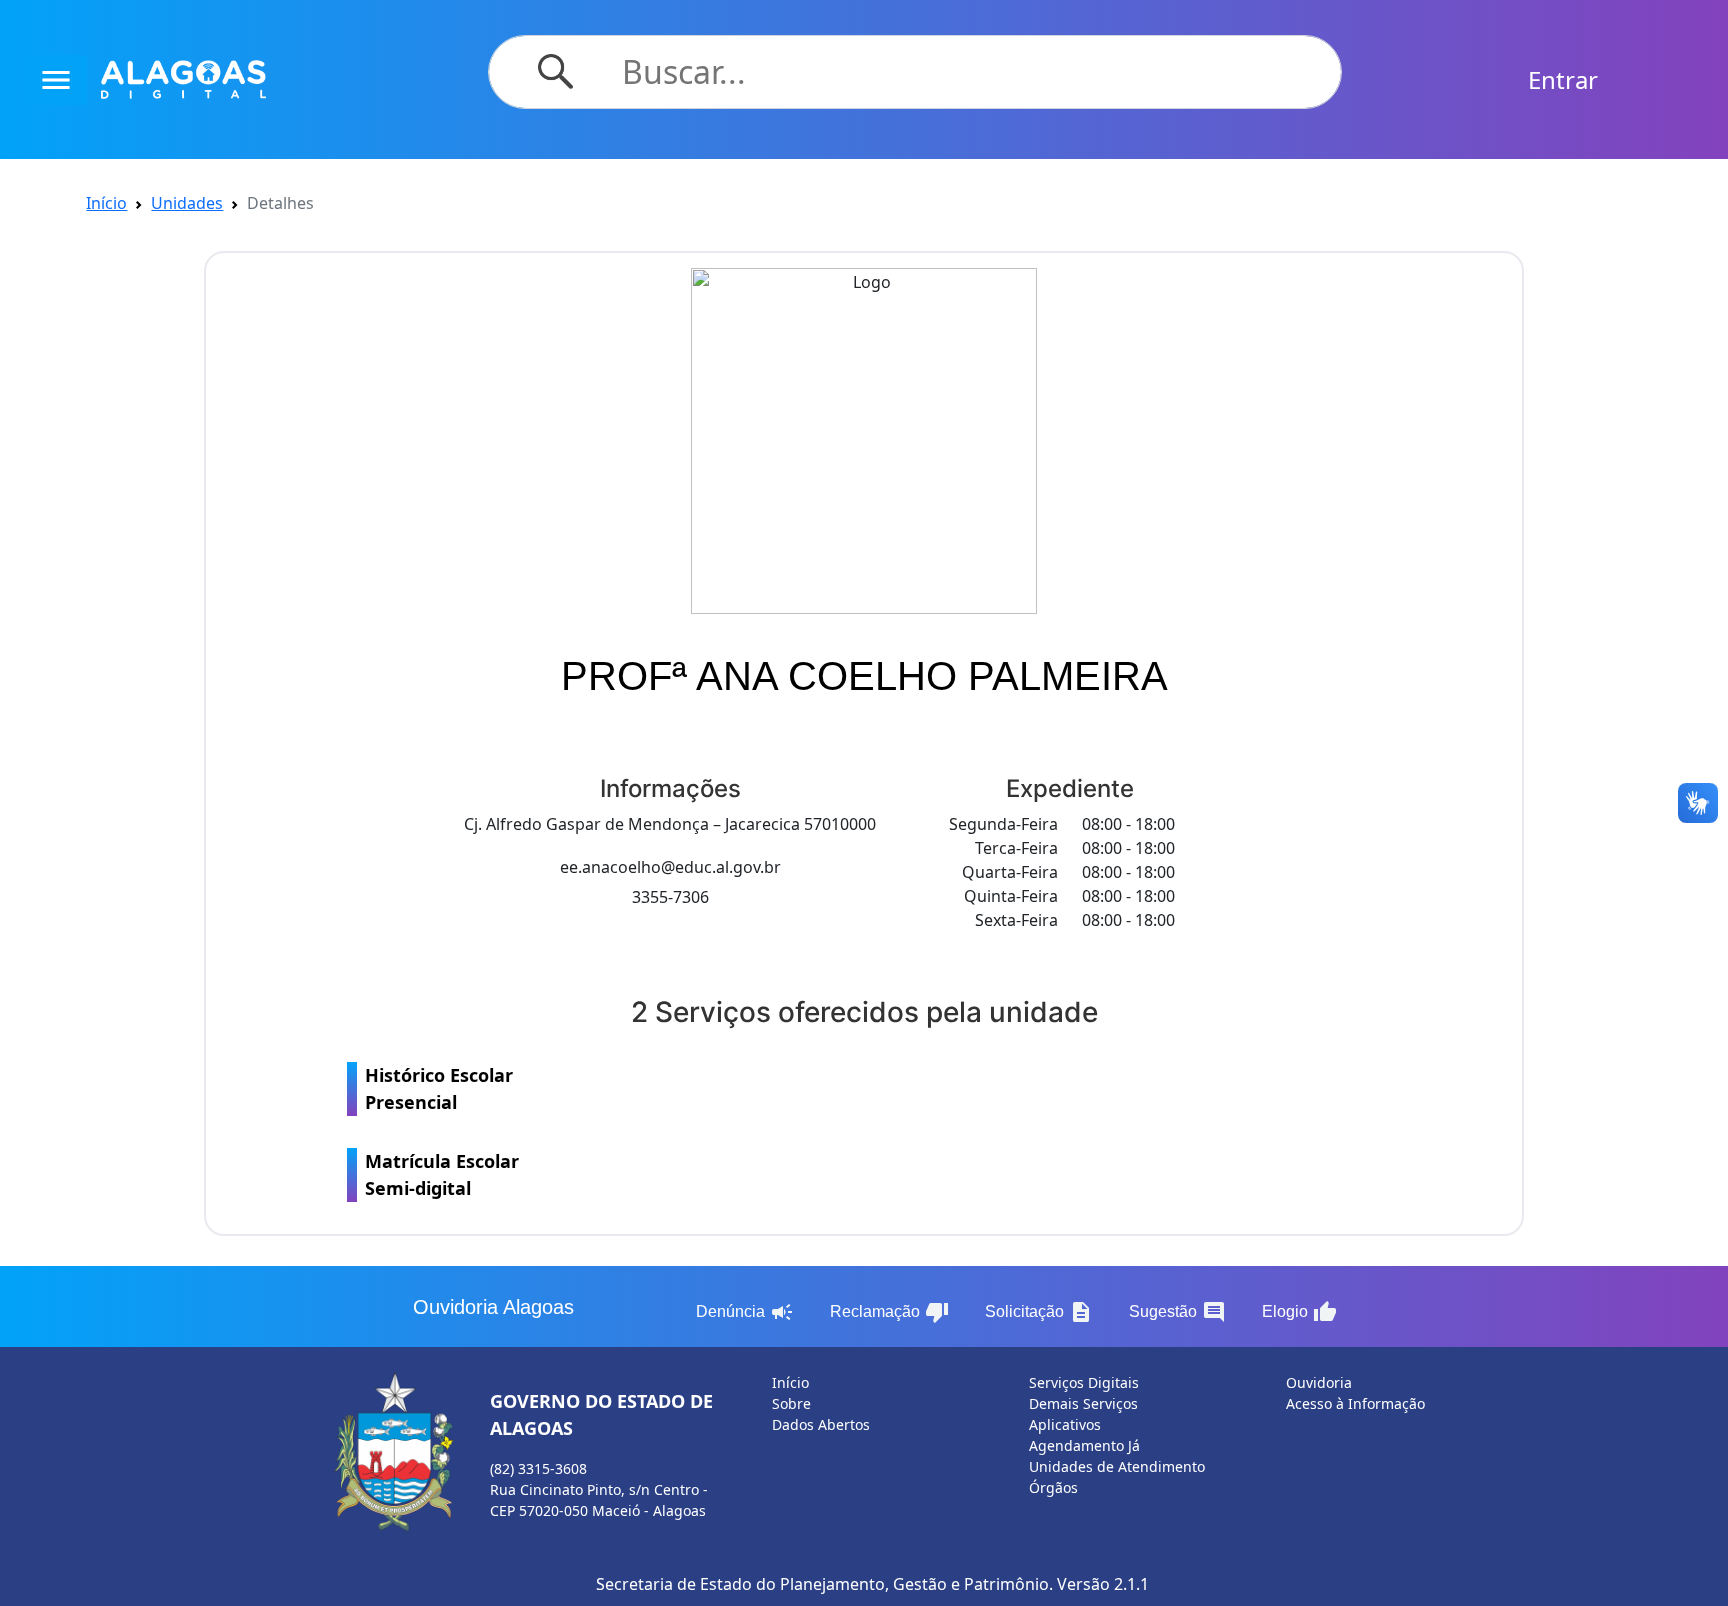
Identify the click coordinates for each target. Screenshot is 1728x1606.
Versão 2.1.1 (1103, 1584)
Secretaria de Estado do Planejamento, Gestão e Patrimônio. (824, 1584)
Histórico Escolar (439, 1088)
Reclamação (889, 1312)
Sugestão (1177, 1312)
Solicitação (1039, 1312)
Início (106, 203)
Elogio (1299, 1312)
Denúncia (745, 1312)
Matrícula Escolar (442, 1174)
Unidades (187, 203)
